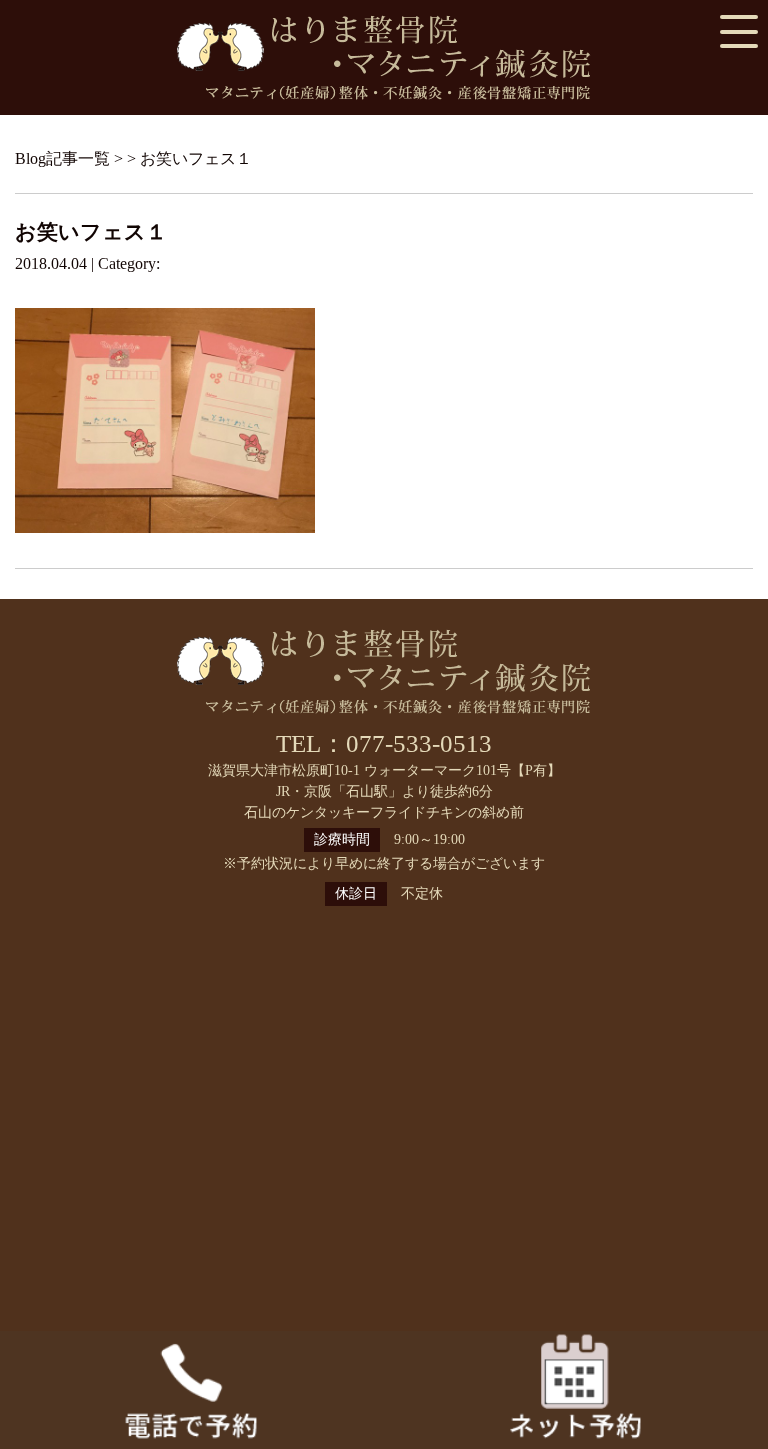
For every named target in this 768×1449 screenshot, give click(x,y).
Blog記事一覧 (62, 158)
